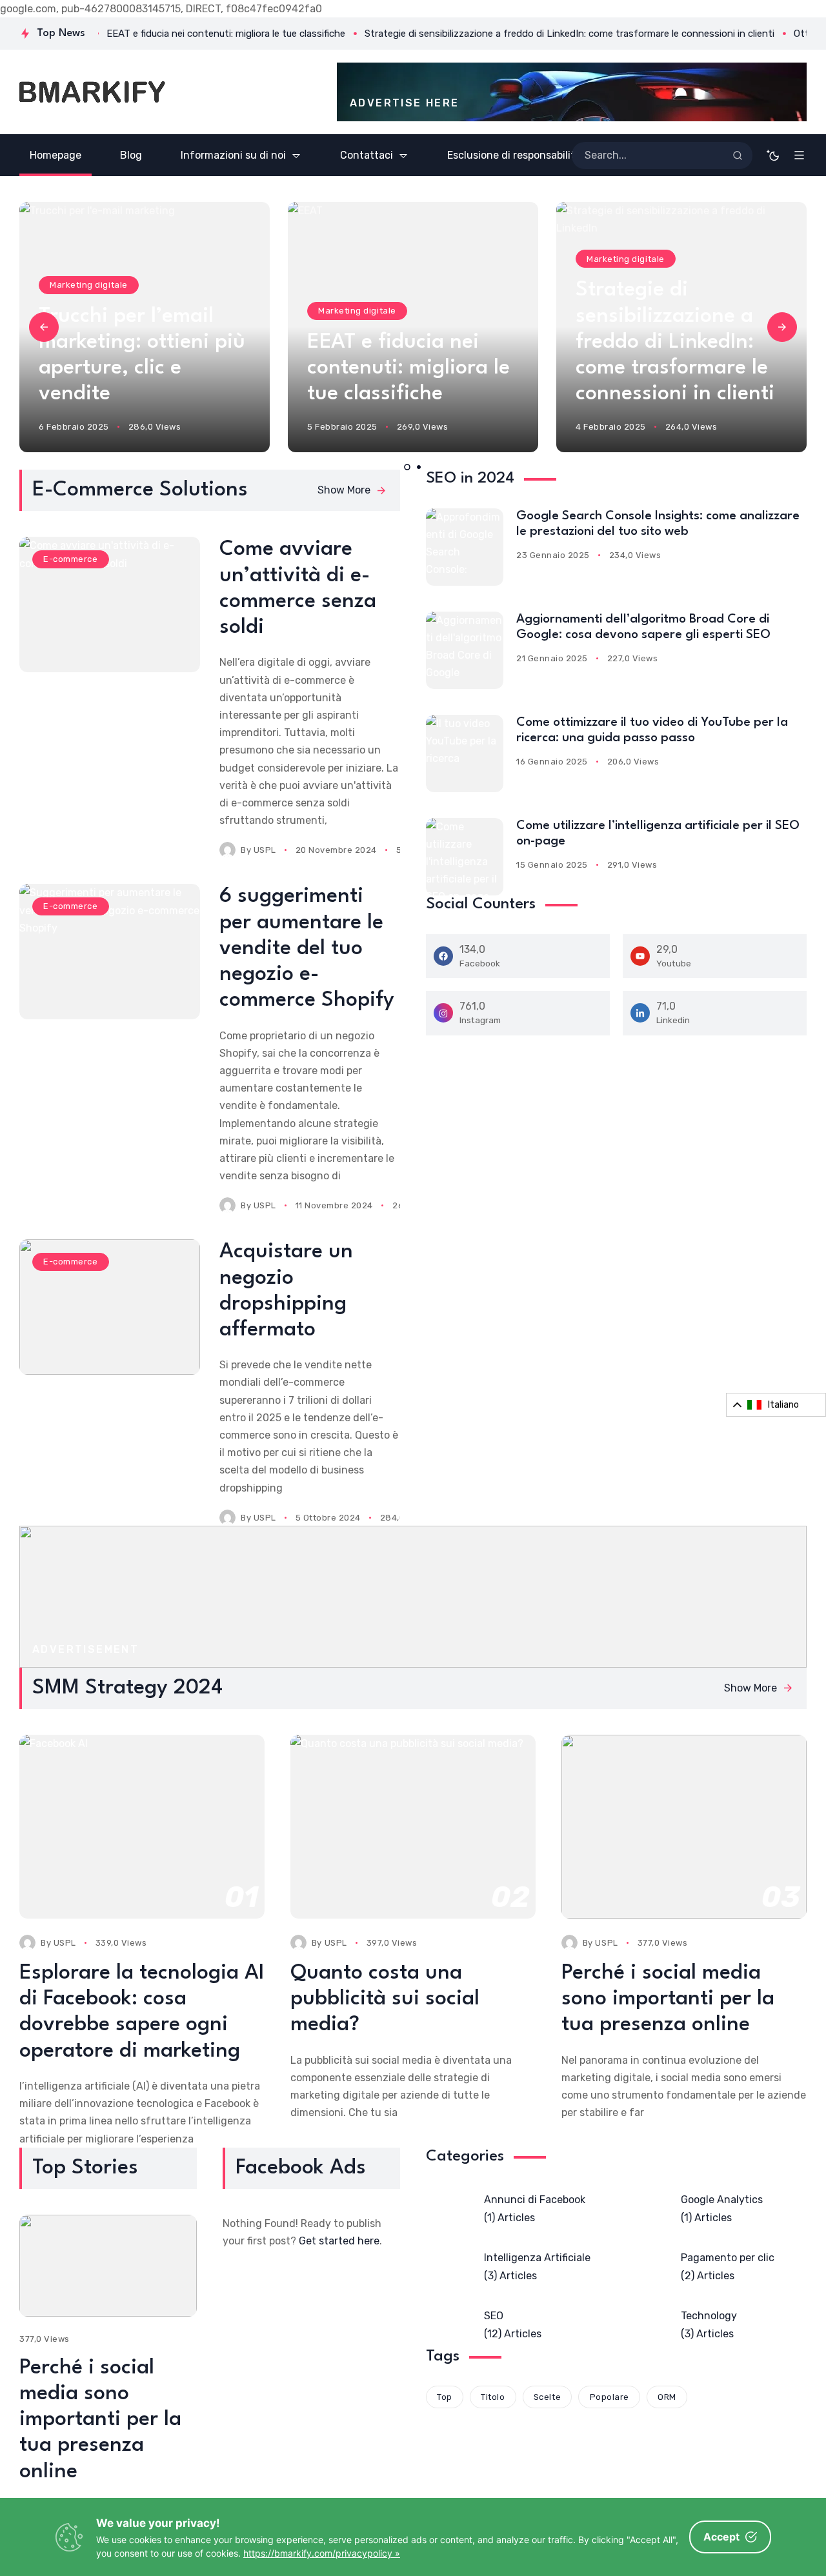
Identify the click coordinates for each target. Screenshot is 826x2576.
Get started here (339, 2241)
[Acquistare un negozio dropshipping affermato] (110, 1307)
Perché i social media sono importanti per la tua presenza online (668, 1999)
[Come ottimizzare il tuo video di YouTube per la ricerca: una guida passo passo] (465, 754)
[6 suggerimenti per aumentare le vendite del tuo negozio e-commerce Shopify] (110, 952)
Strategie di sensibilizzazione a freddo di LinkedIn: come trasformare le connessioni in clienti (407, 342)
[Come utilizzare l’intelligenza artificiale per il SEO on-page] (465, 857)
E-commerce (70, 559)
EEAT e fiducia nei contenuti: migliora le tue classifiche (140, 368)
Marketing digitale (88, 311)
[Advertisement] (413, 1597)
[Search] (738, 155)
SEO (595, 259)
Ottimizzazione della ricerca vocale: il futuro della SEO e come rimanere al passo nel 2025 (673, 342)
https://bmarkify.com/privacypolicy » (322, 2553)
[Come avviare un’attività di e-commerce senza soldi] (110, 604)
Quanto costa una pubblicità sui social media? (385, 1999)
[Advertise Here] (572, 92)
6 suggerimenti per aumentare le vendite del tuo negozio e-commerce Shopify (307, 948)
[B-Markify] (92, 92)
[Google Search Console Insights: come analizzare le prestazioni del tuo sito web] (465, 547)
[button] (44, 327)
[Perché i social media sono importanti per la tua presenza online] (108, 2266)
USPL (265, 850)
